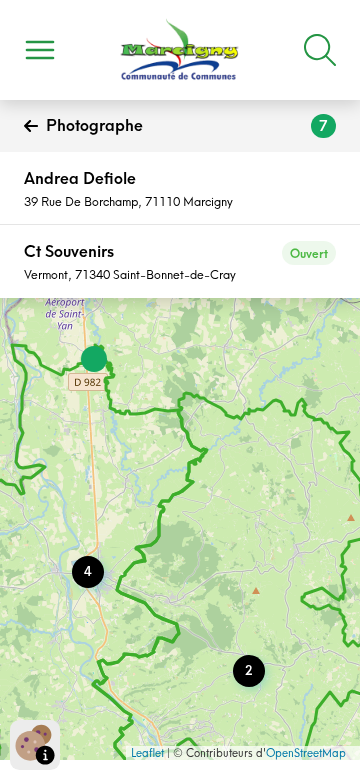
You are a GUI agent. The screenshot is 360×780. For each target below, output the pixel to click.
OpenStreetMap (306, 753)
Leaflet (147, 753)
